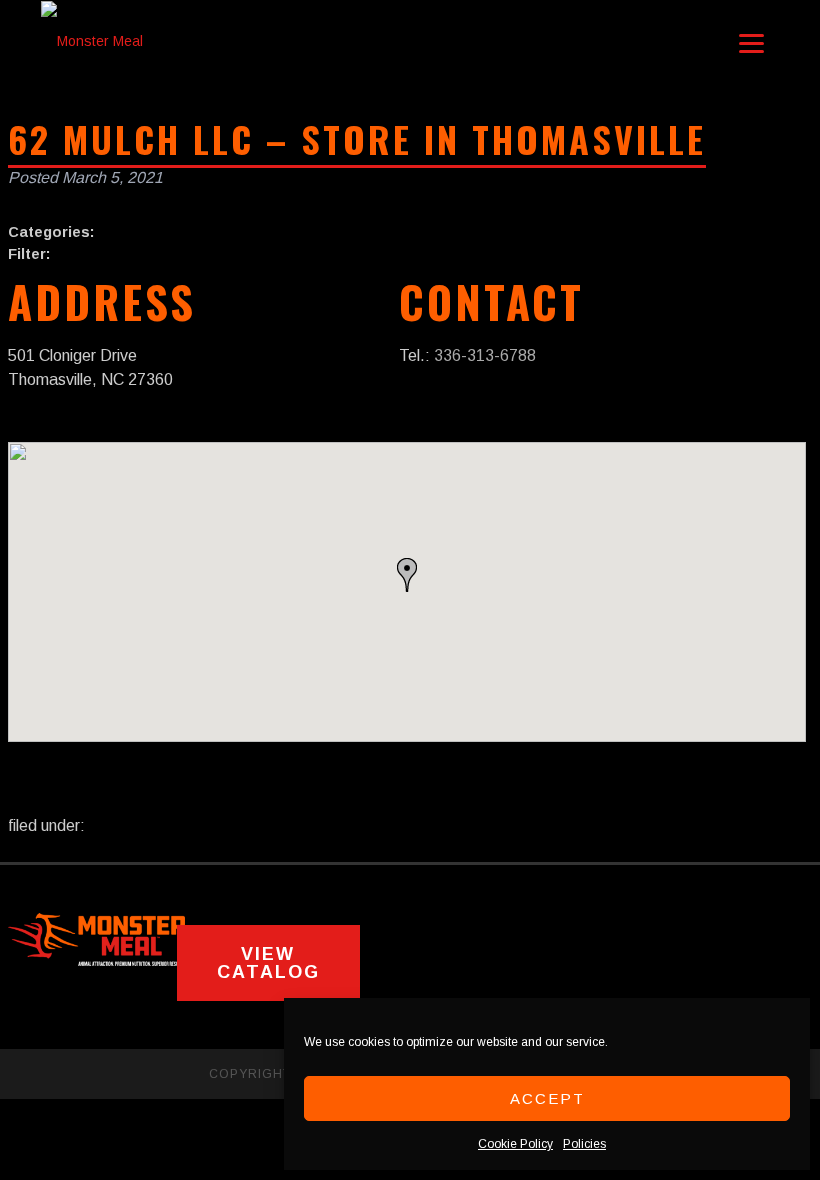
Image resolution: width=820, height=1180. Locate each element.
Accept (547, 1098)
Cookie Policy (515, 1144)
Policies (584, 1144)
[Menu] (751, 42)
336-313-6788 (485, 355)
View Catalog (268, 963)
